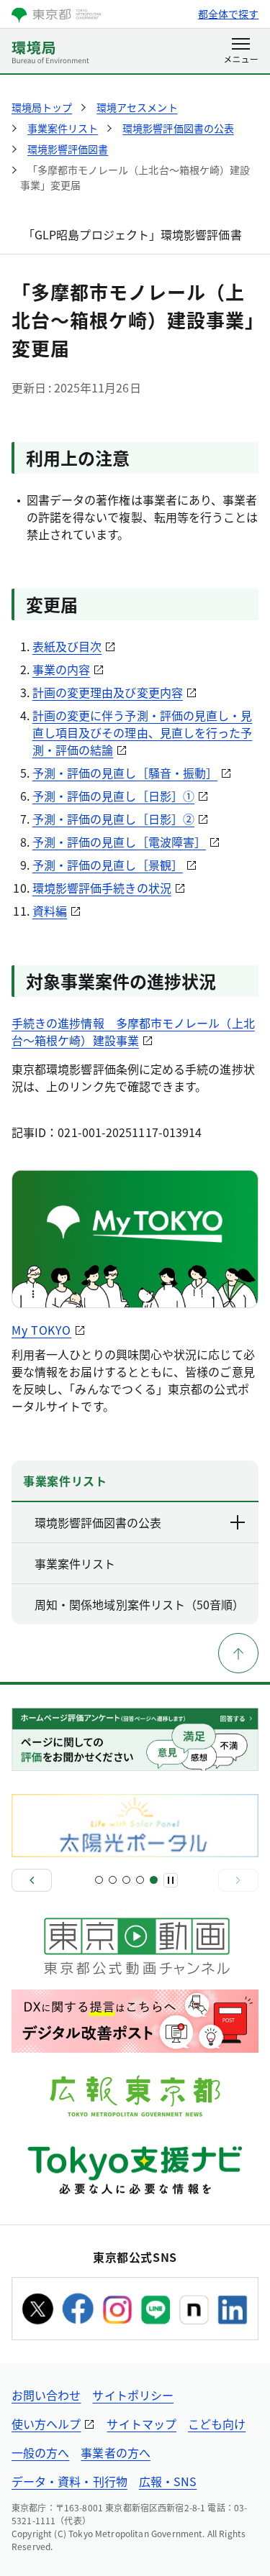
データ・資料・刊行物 (69, 2481)
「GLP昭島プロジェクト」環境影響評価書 (132, 234)
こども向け (217, 2424)
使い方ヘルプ (46, 2424)
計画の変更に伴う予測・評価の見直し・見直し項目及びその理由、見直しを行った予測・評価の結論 (143, 732)
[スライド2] (113, 1880)
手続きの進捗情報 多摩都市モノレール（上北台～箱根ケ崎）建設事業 (133, 1031)
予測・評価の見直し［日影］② (113, 819)
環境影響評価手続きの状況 (102, 888)
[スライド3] (126, 1880)
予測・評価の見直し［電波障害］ (119, 842)
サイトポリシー (133, 2395)
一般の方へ (40, 2452)
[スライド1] (99, 1880)
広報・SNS (168, 2481)
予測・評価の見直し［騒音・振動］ (125, 773)
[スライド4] (140, 1880)
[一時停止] (171, 1880)
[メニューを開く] (241, 52)
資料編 (50, 911)
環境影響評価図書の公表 (98, 1522)
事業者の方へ (115, 2452)
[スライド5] (154, 1880)
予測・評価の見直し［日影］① (113, 796)
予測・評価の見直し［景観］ (108, 865)
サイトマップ (141, 2424)
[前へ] (32, 1880)
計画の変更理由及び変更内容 (108, 692)
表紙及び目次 (67, 646)
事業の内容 (61, 669)
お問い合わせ (46, 2395)
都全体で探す (228, 14)
